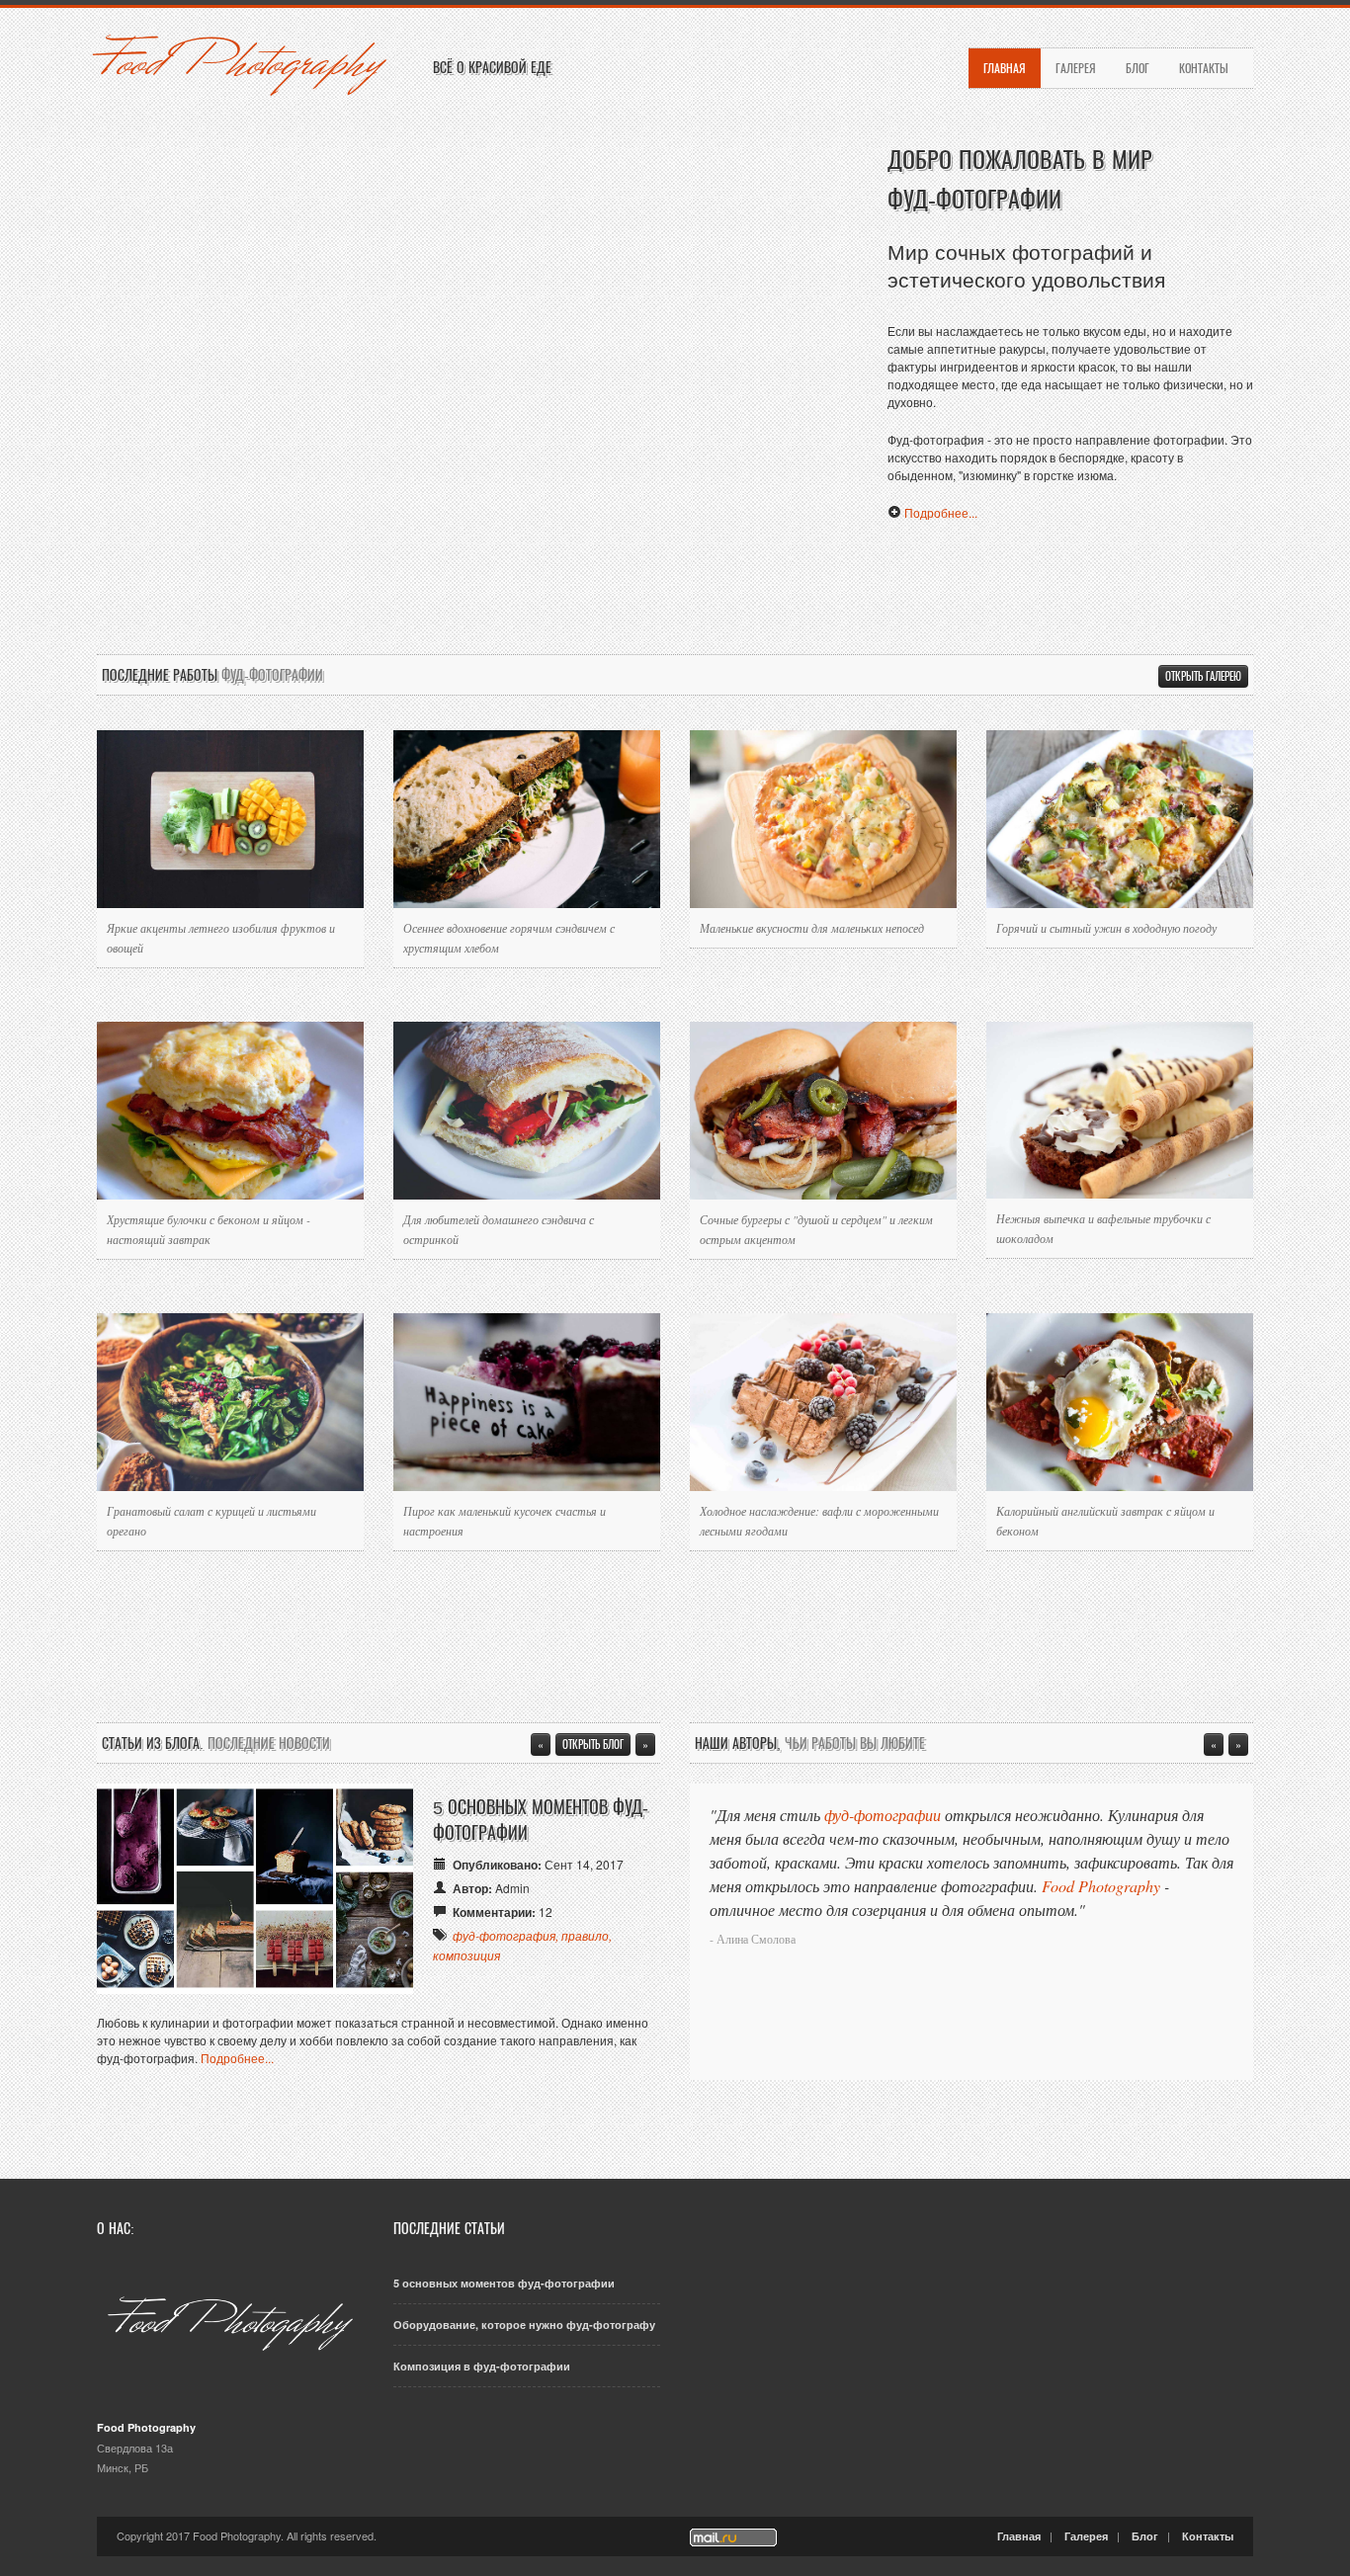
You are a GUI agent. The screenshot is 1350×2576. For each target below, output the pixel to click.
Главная (1005, 68)
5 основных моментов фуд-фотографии (504, 2283)
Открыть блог (593, 1744)
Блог (1138, 68)
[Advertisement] (675, 586)
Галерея (1076, 68)
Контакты (1204, 68)
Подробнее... (941, 512)
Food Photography (239, 62)
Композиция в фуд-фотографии (482, 2366)
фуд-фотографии (883, 1815)
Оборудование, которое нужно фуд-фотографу (524, 2325)
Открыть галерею (1203, 676)
